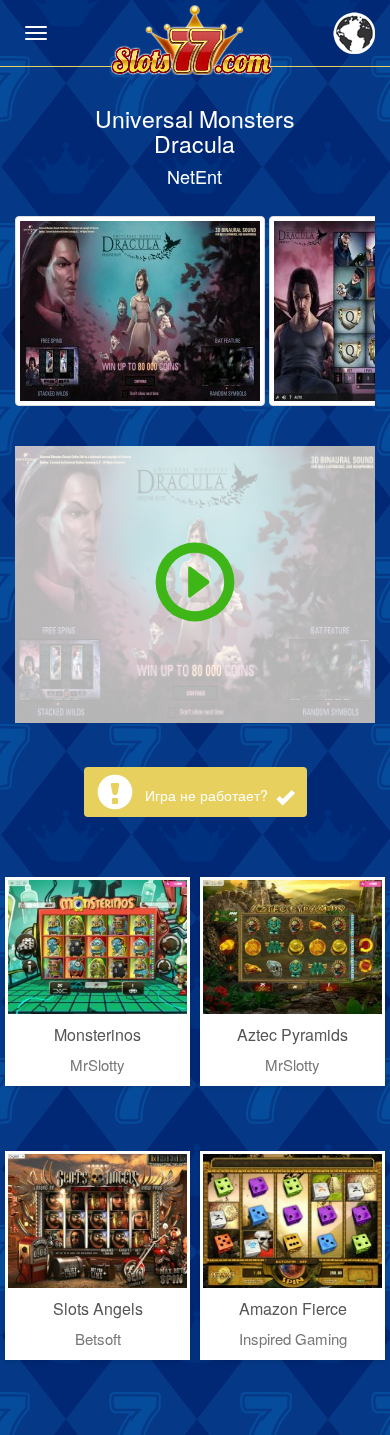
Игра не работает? (208, 795)
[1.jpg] (140, 311)
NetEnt (194, 176)
